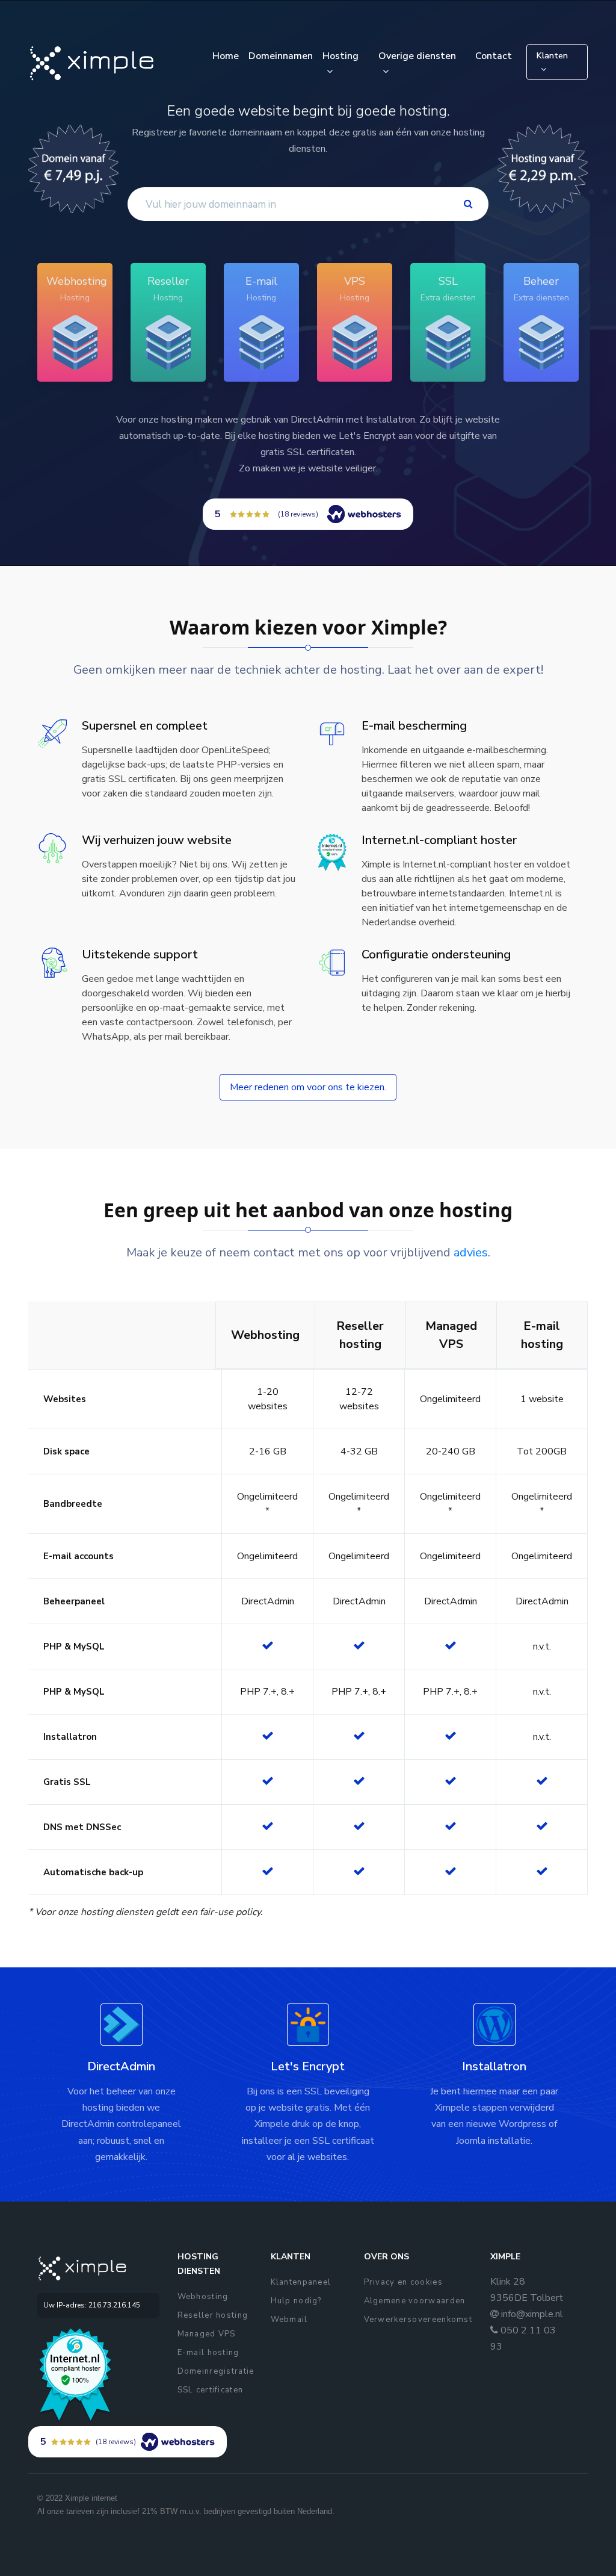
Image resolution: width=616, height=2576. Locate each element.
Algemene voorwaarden (415, 2301)
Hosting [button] (340, 56)
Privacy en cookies (403, 2282)
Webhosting (203, 2297)
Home (226, 56)
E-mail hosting (208, 2353)
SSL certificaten (211, 2390)
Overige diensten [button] (417, 56)
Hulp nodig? (296, 2301)
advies (471, 1252)
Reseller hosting (213, 2315)
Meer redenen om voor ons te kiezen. (308, 1087)
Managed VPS (207, 2334)
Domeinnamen (281, 56)
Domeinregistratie (216, 2371)
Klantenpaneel (301, 2282)
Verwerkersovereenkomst (418, 2320)
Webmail (289, 2320)
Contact (494, 56)
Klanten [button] (552, 56)
